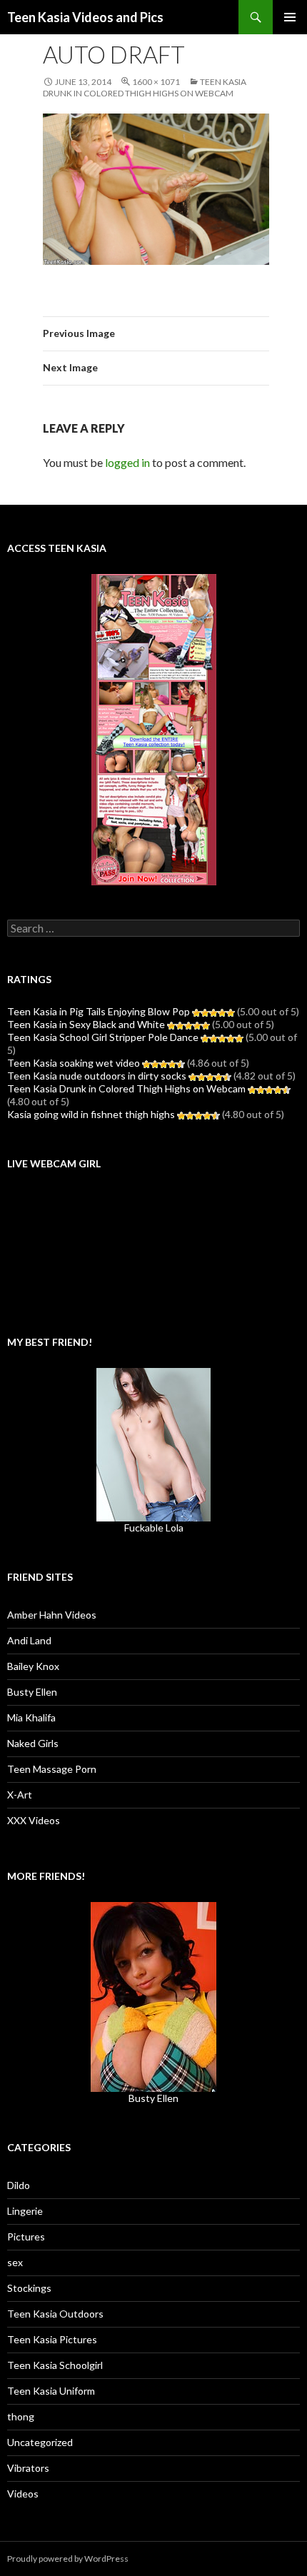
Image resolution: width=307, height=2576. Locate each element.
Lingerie (25, 2211)
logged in (127, 462)
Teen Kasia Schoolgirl (55, 2365)
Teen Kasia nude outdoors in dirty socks (97, 1076)
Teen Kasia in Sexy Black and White (86, 1024)
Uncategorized (40, 2442)
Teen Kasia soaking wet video (74, 1063)
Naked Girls (33, 1743)
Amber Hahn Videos (52, 1615)
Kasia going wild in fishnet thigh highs (91, 1114)
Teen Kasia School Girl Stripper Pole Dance (103, 1037)
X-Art (20, 1795)
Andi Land (29, 1640)
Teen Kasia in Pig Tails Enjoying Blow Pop (99, 1011)
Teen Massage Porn (52, 1769)
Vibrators (28, 2468)
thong (21, 2416)
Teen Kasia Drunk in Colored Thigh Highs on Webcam (145, 87)
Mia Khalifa (31, 1717)
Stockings (29, 2288)
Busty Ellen (32, 1692)
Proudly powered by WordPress (68, 2559)
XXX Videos (34, 1820)
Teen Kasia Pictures (52, 2339)
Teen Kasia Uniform (51, 2391)
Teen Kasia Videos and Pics (85, 17)
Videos (23, 2494)
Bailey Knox (33, 1666)
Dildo (19, 2185)
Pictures (26, 2237)
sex (15, 2262)
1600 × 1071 (156, 82)
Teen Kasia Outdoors (55, 2314)
